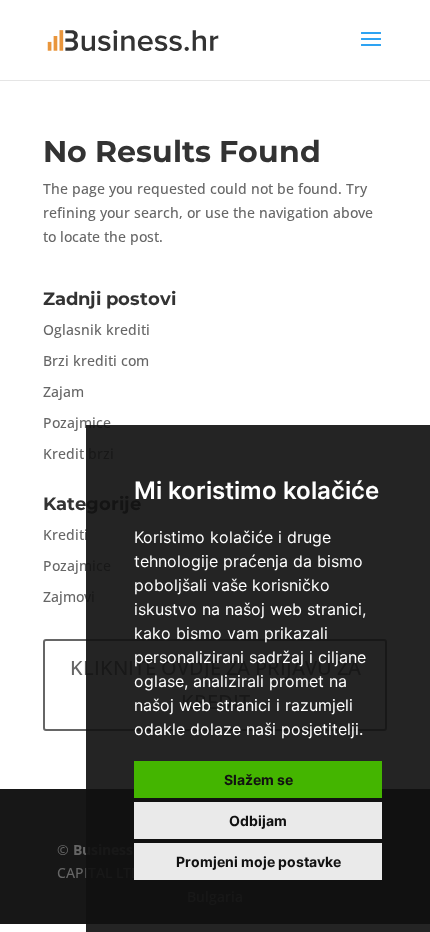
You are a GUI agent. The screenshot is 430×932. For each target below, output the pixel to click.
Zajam (63, 391)
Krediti (65, 534)
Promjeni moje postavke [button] (258, 861)
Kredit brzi (78, 453)
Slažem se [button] (258, 779)
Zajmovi (69, 596)
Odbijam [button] (258, 820)
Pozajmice (77, 422)
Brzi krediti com (96, 360)
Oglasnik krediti (96, 329)
